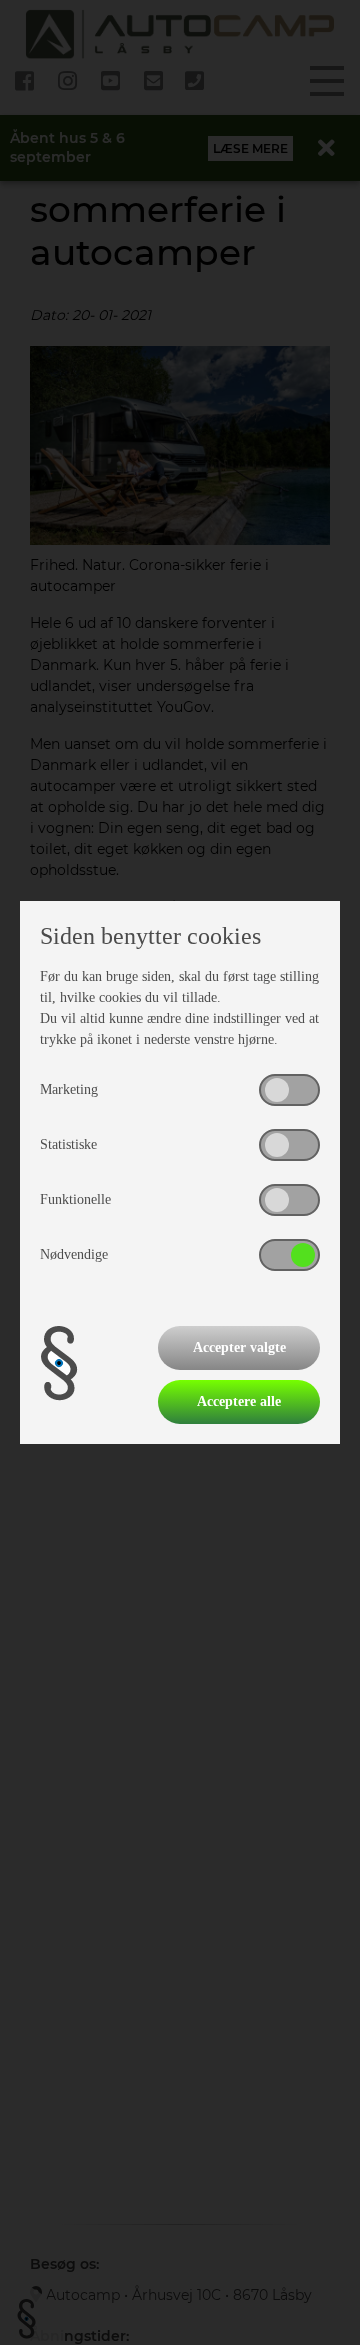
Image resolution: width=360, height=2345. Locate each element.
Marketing (69, 1089)
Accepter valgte (239, 1347)
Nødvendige (74, 1254)
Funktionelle (75, 1199)
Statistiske (68, 1144)
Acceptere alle (239, 1401)
